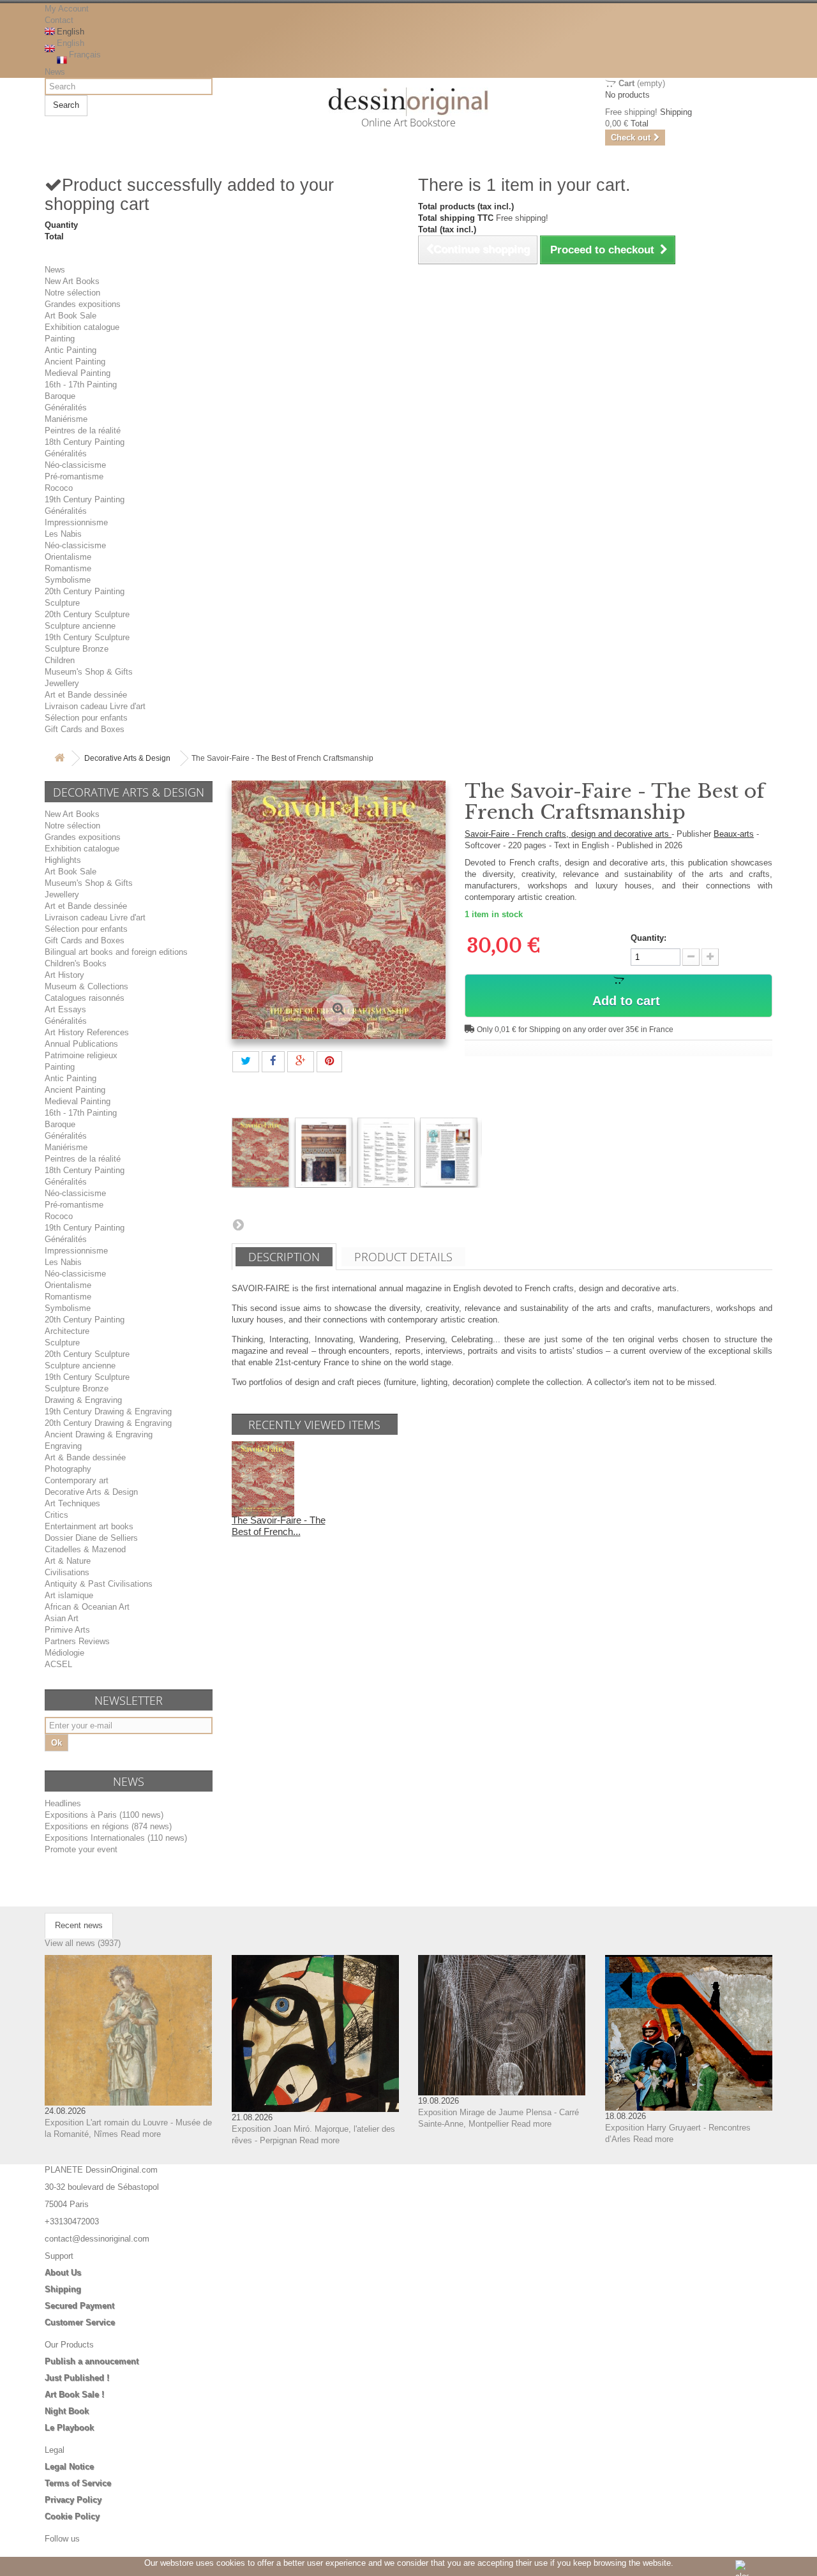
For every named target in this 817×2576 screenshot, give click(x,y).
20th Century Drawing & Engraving (108, 1423)
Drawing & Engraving (83, 1400)
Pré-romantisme (74, 476)
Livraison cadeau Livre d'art (95, 706)
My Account (67, 9)
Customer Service (80, 2322)
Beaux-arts (734, 834)
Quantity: (648, 938)
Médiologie (64, 1653)
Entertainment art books (89, 1526)
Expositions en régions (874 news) (108, 1826)
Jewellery (62, 683)
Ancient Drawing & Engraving (99, 1434)
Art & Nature (68, 1561)
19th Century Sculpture (87, 637)
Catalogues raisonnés (85, 998)
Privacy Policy (73, 2500)
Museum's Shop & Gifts (89, 672)
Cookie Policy (72, 2516)
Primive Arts (67, 1630)
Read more (141, 2134)
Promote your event (81, 1849)
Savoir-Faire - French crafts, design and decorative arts (568, 834)
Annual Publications (81, 1044)
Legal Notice (69, 2467)
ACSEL (58, 1664)
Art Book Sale (71, 316)
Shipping (63, 2289)
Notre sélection (72, 293)
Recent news (79, 1925)
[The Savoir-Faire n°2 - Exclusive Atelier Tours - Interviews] (260, 1152)
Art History (64, 975)
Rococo (59, 488)
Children (60, 660)
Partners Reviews (77, 1641)
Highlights (63, 860)
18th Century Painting (85, 442)
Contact (59, 20)
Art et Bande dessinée (86, 695)
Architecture (67, 1331)
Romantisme (68, 568)
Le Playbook (69, 2428)
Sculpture (62, 603)
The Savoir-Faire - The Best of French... (279, 1526)
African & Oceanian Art (87, 1607)
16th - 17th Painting (81, 385)
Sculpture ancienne (80, 626)
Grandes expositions (83, 304)
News (55, 72)
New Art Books (72, 281)
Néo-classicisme (75, 465)
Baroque (60, 396)
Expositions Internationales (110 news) (116, 1838)
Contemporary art (77, 1480)
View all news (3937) (83, 1943)
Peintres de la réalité (83, 431)
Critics (56, 1515)
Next (238, 1224)
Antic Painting (71, 350)
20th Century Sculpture (87, 614)
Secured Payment (79, 2306)
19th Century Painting (85, 499)
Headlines (63, 1803)
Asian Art (62, 1618)
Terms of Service (78, 2483)
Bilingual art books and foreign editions (116, 952)
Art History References (87, 1032)
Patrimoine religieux (81, 1055)
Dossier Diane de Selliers (91, 1538)
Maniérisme (66, 419)
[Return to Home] (59, 759)
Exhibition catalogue (82, 327)
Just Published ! (77, 2378)
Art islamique (69, 1595)
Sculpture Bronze (77, 649)
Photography (68, 1469)
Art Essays (65, 1009)
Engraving (63, 1446)
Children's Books (76, 963)
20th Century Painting (85, 591)
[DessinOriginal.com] (409, 102)
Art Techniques (72, 1503)
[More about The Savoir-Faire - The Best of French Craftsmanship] (263, 1479)
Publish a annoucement (92, 2361)
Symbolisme (68, 580)
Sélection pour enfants (86, 718)
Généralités (66, 408)
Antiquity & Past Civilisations (99, 1584)
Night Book (67, 2411)
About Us (63, 2273)
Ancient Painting (75, 362)
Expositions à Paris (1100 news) (104, 1815)
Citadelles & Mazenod (85, 1549)
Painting (60, 339)
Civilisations (67, 1572)
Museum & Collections (86, 986)
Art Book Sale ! (74, 2394)
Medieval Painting (78, 373)
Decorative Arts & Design (127, 758)
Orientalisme (68, 557)
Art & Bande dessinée (85, 1457)
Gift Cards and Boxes (85, 729)
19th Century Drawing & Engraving (108, 1412)
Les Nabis (63, 534)
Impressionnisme (76, 522)
